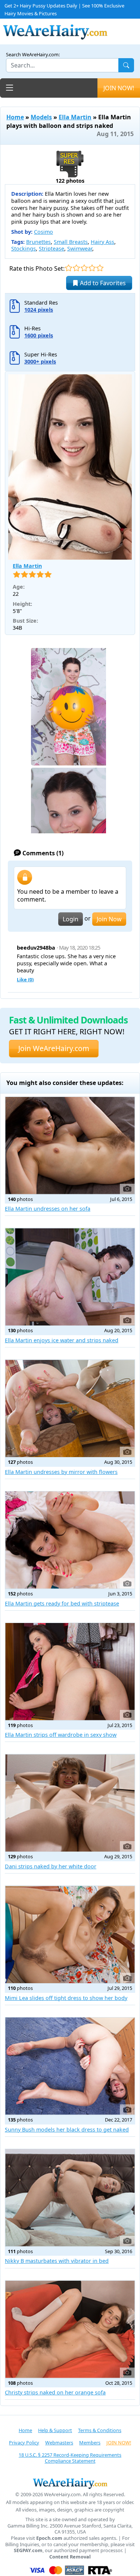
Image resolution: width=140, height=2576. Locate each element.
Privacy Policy (24, 2443)
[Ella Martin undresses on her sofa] (70, 1146)
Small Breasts (71, 242)
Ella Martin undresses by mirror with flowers (61, 1472)
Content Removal (70, 2557)
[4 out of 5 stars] (92, 268)
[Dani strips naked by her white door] (70, 1803)
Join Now (109, 919)
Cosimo (43, 232)
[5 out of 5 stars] (100, 268)
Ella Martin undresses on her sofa (48, 1209)
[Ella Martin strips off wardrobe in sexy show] (70, 1672)
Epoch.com (49, 2538)
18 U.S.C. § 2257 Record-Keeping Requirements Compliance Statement (70, 2458)
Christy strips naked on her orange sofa (55, 2392)
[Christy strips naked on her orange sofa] (70, 2329)
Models (41, 117)
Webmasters (59, 2443)
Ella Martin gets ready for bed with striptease (62, 1603)
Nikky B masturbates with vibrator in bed (57, 2261)
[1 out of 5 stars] (69, 268)
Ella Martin (75, 117)
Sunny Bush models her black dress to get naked (67, 2130)
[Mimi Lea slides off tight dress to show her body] (70, 1935)
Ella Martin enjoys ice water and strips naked (62, 1340)
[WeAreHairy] (70, 2483)
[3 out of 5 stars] (84, 268)
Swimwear (80, 249)
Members (90, 2443)
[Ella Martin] (70, 467)
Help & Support (55, 2430)
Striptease (52, 249)
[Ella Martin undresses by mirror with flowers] (70, 1408)
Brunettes (38, 242)
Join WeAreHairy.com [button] (54, 1048)
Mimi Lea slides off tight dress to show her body (66, 1998)
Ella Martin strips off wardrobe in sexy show (61, 1735)
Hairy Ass (102, 242)
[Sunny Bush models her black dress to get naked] (70, 2066)
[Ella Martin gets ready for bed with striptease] (70, 1540)
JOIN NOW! (119, 88)
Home (15, 117)
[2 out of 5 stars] (76, 268)
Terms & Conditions (100, 2430)
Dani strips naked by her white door (51, 1866)
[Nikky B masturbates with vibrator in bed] (70, 2198)
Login (71, 919)
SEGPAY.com (28, 2550)
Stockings (24, 249)
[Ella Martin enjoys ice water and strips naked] (70, 1277)
